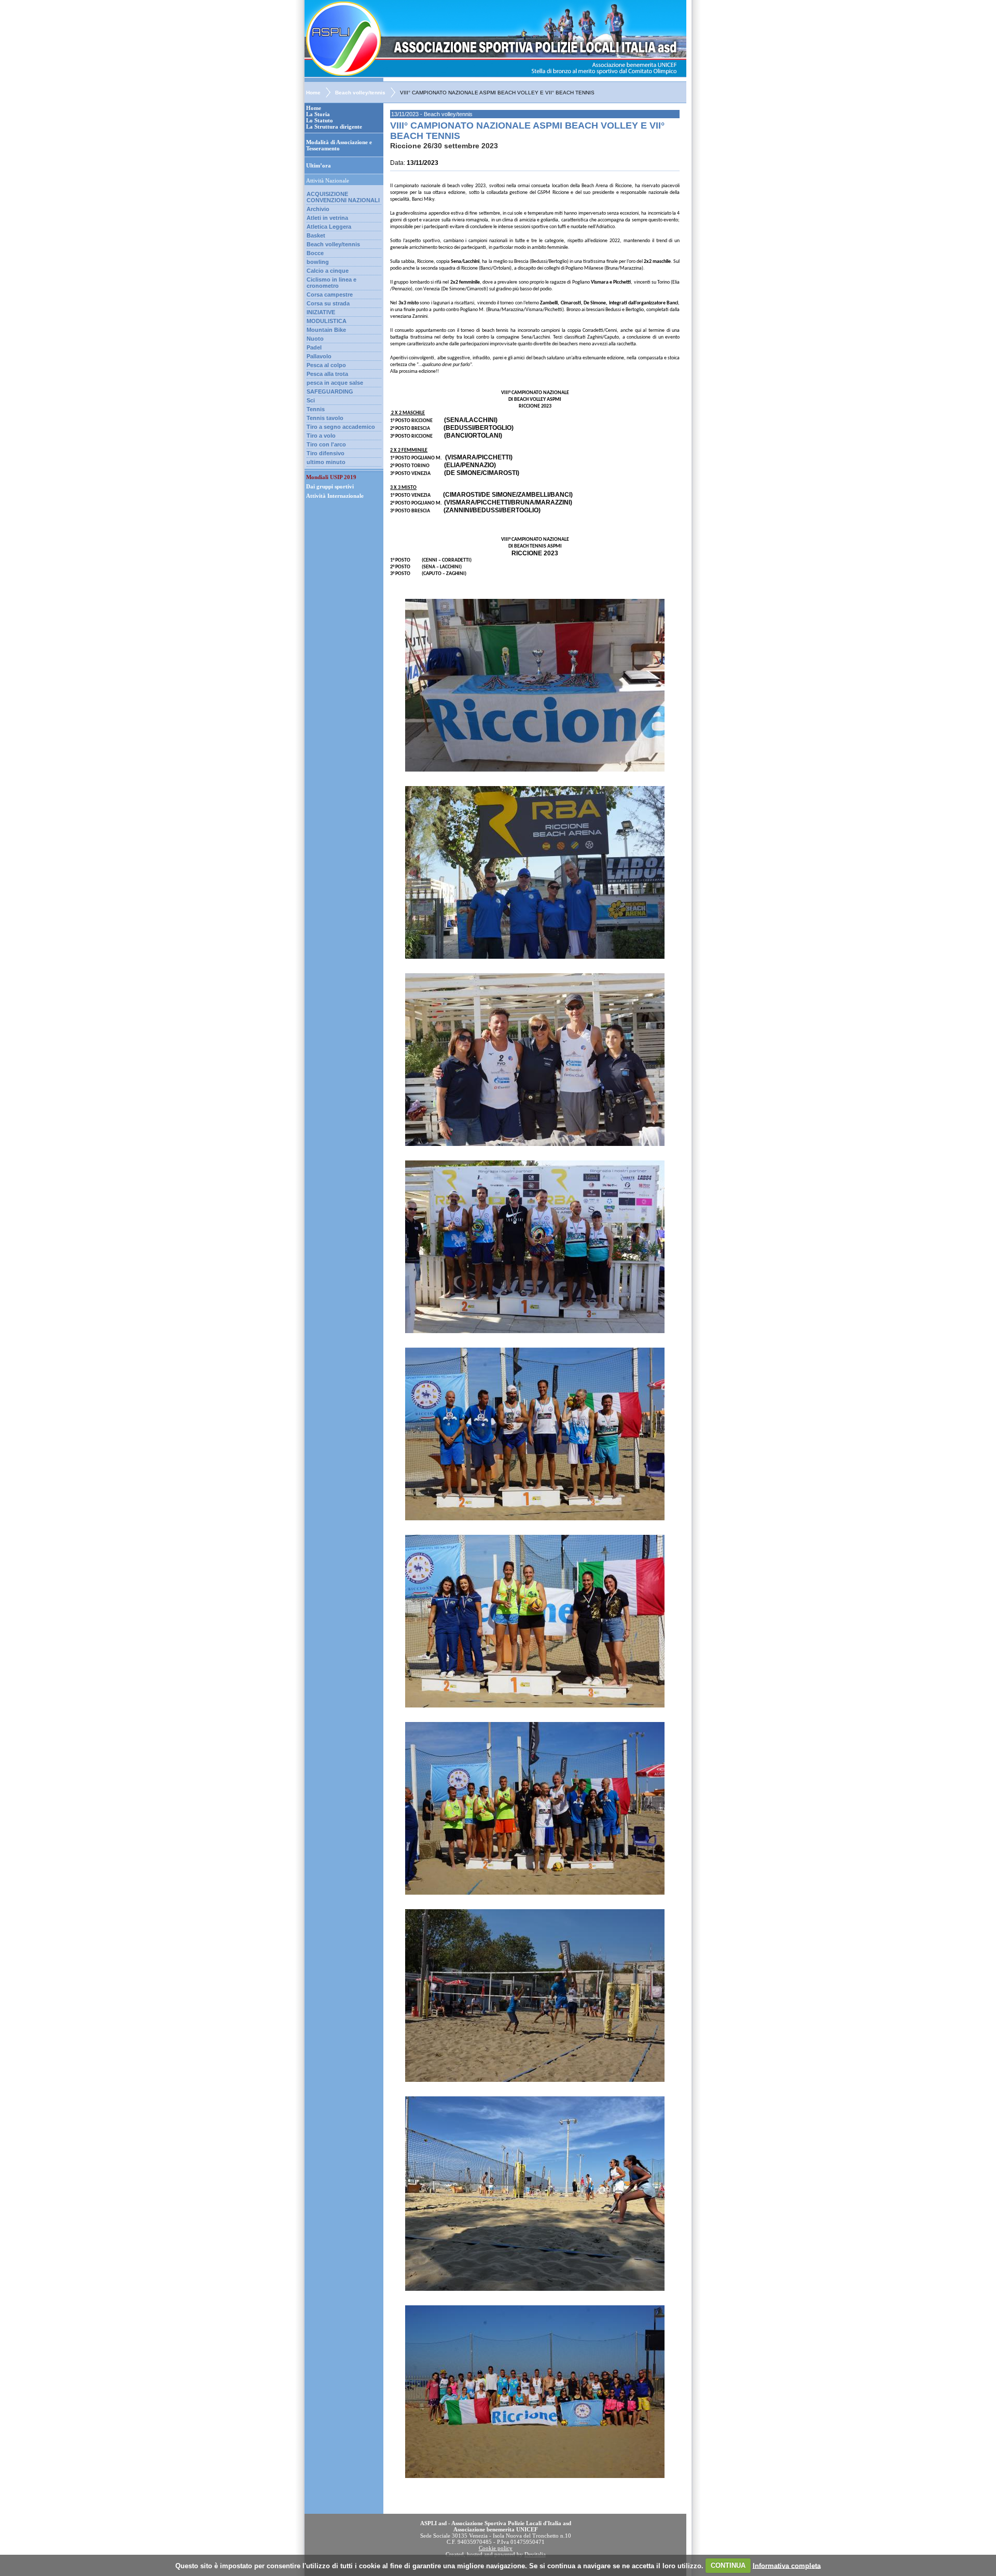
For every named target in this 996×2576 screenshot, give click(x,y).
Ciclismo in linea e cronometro (331, 283)
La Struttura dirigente (334, 127)
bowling (318, 262)
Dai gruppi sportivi (330, 486)
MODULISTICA (327, 321)
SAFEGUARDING (330, 391)
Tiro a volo (321, 436)
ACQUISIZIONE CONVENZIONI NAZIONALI (343, 197)
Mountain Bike (326, 330)
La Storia (318, 114)
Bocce (315, 253)
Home (313, 93)
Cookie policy (496, 2548)
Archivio (318, 209)
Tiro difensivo (326, 453)
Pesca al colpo (326, 365)
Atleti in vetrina (327, 218)
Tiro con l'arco (326, 444)
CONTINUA (728, 2565)
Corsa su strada (328, 303)
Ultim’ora (319, 165)
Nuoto (315, 339)
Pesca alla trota (327, 374)
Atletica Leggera (329, 227)
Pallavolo (319, 356)
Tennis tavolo (325, 418)
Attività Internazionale (335, 496)
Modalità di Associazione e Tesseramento (339, 145)
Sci (311, 400)
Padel (314, 347)
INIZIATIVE (321, 312)
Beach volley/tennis (360, 93)
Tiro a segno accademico (341, 427)
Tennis (316, 409)
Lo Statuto (320, 120)
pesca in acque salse (335, 383)
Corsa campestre (330, 295)
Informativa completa (787, 2565)
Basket (316, 235)
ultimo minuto (326, 462)
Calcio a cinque (328, 271)
